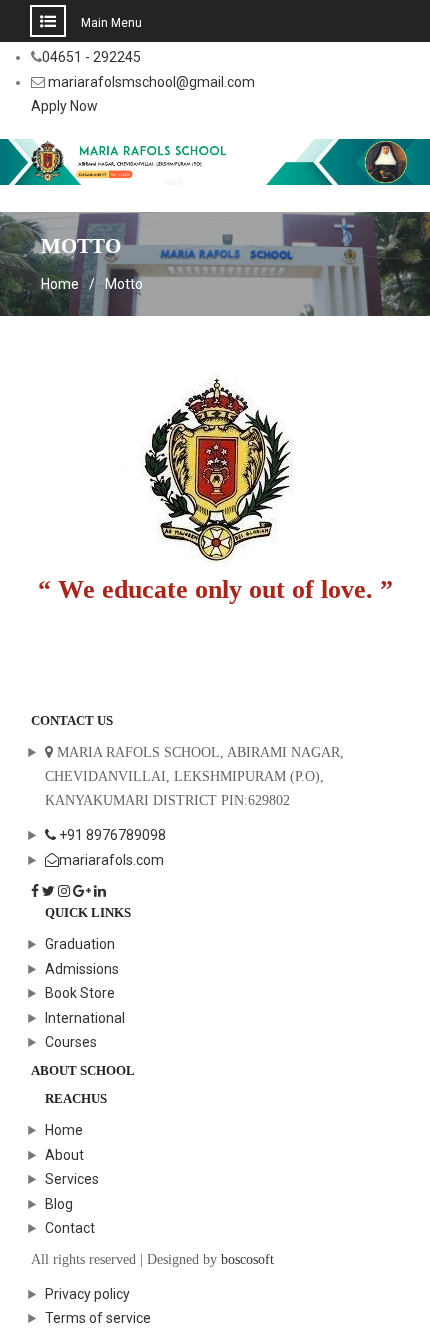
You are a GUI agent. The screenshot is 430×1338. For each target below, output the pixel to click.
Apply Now (64, 106)
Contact (70, 1228)
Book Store (80, 993)
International (85, 1018)
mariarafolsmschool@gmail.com (151, 82)
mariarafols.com (111, 860)
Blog (59, 1204)
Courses (71, 1042)
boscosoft (247, 1259)
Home (64, 1130)
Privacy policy (87, 1294)
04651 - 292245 (91, 57)
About (64, 1155)
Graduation (80, 944)
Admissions (82, 969)
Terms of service (98, 1318)
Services (72, 1179)
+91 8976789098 (111, 835)
